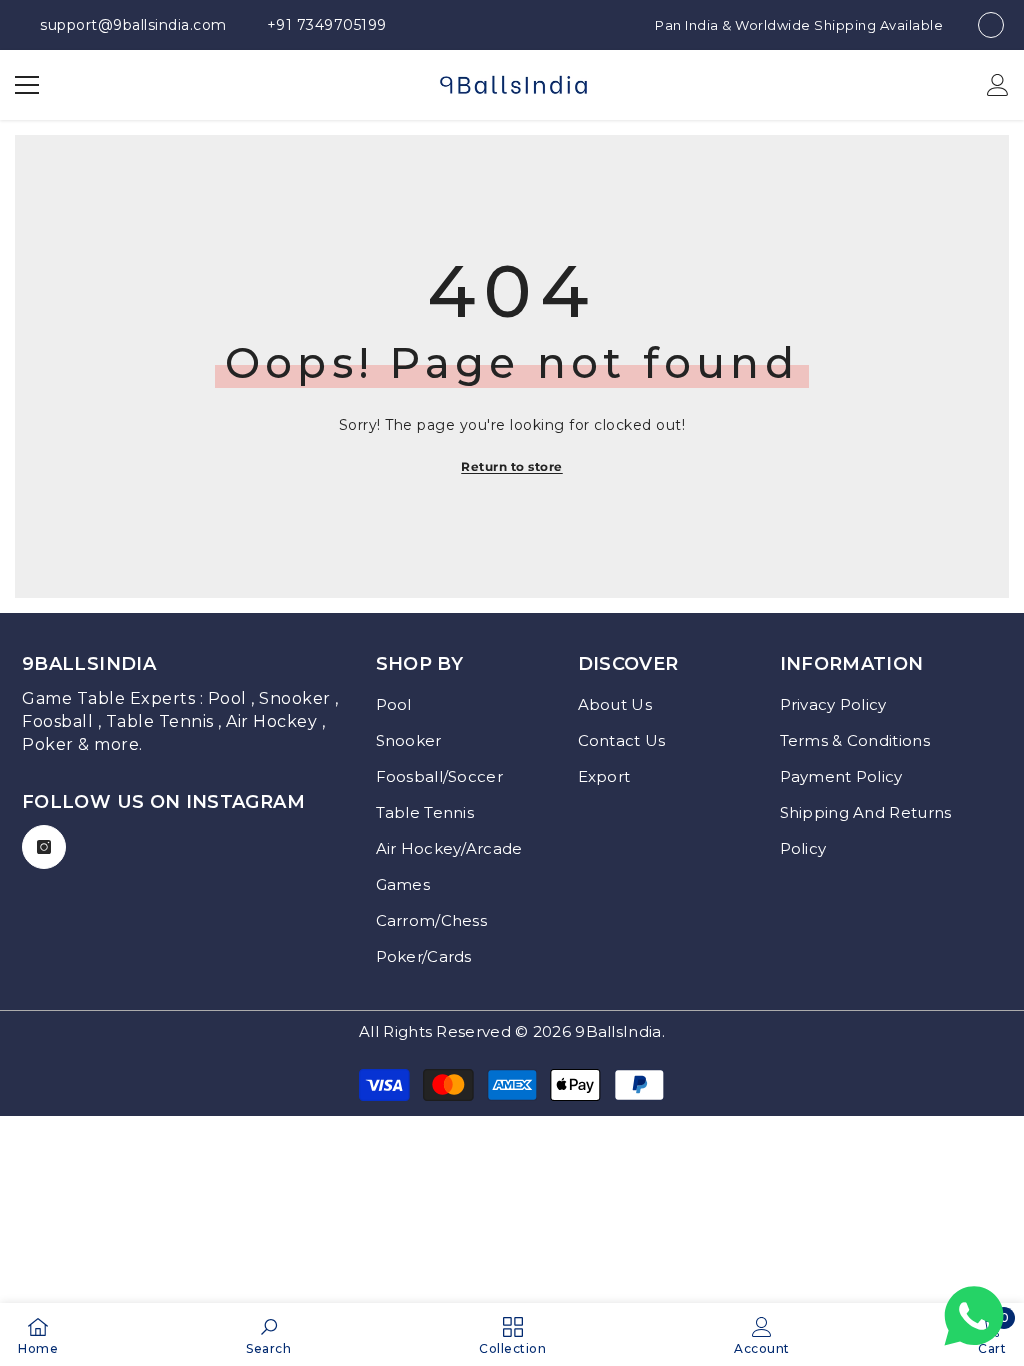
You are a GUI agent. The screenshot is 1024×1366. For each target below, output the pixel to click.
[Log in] (998, 85)
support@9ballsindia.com (133, 25)
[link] (268, 1334)
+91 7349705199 (327, 25)
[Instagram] (44, 847)
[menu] (27, 85)
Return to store (512, 466)
